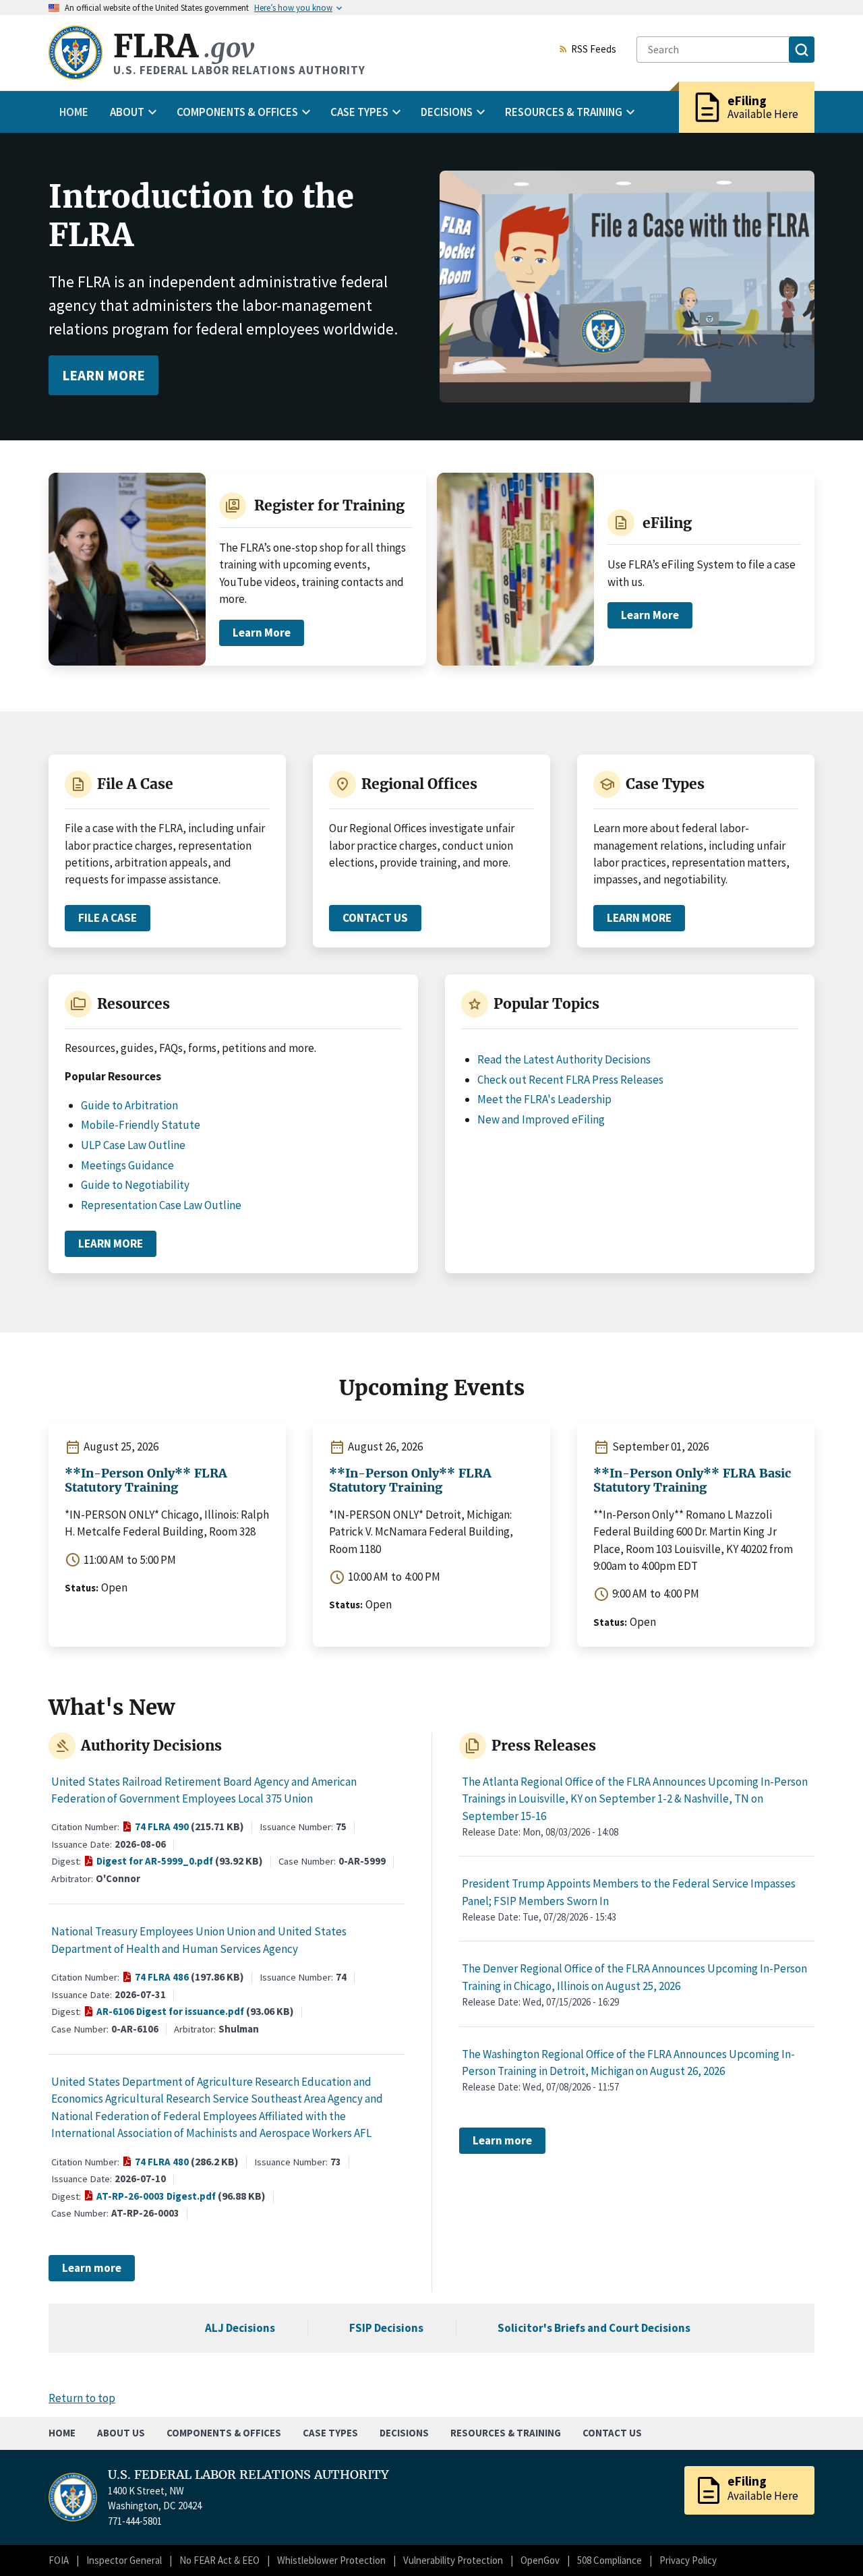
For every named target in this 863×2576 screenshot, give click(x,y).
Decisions (404, 2433)
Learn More (103, 375)
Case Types (665, 784)
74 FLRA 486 (162, 1978)
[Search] (802, 50)
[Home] (76, 53)
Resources (133, 1004)
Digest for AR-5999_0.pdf (155, 1862)
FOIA (59, 2560)
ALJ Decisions (240, 2328)
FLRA (184, 46)
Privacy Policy (688, 2560)
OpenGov (540, 2560)
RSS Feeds (594, 50)
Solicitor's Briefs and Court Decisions (594, 2328)
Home (74, 112)
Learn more (92, 2268)
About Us (121, 2433)
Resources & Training (506, 2433)
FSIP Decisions (386, 2328)
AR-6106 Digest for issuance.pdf (170, 2012)
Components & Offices (224, 2433)
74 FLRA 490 (162, 1827)
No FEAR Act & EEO (219, 2560)
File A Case (135, 784)
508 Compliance (609, 2560)
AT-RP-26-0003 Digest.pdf (156, 2197)
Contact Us (382, 921)
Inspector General (124, 2560)
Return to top (82, 2398)
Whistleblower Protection (331, 2560)
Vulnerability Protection (453, 2560)
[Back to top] (829, 2542)
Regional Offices (419, 784)
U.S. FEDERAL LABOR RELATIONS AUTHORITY (248, 2475)
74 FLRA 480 (162, 2163)
